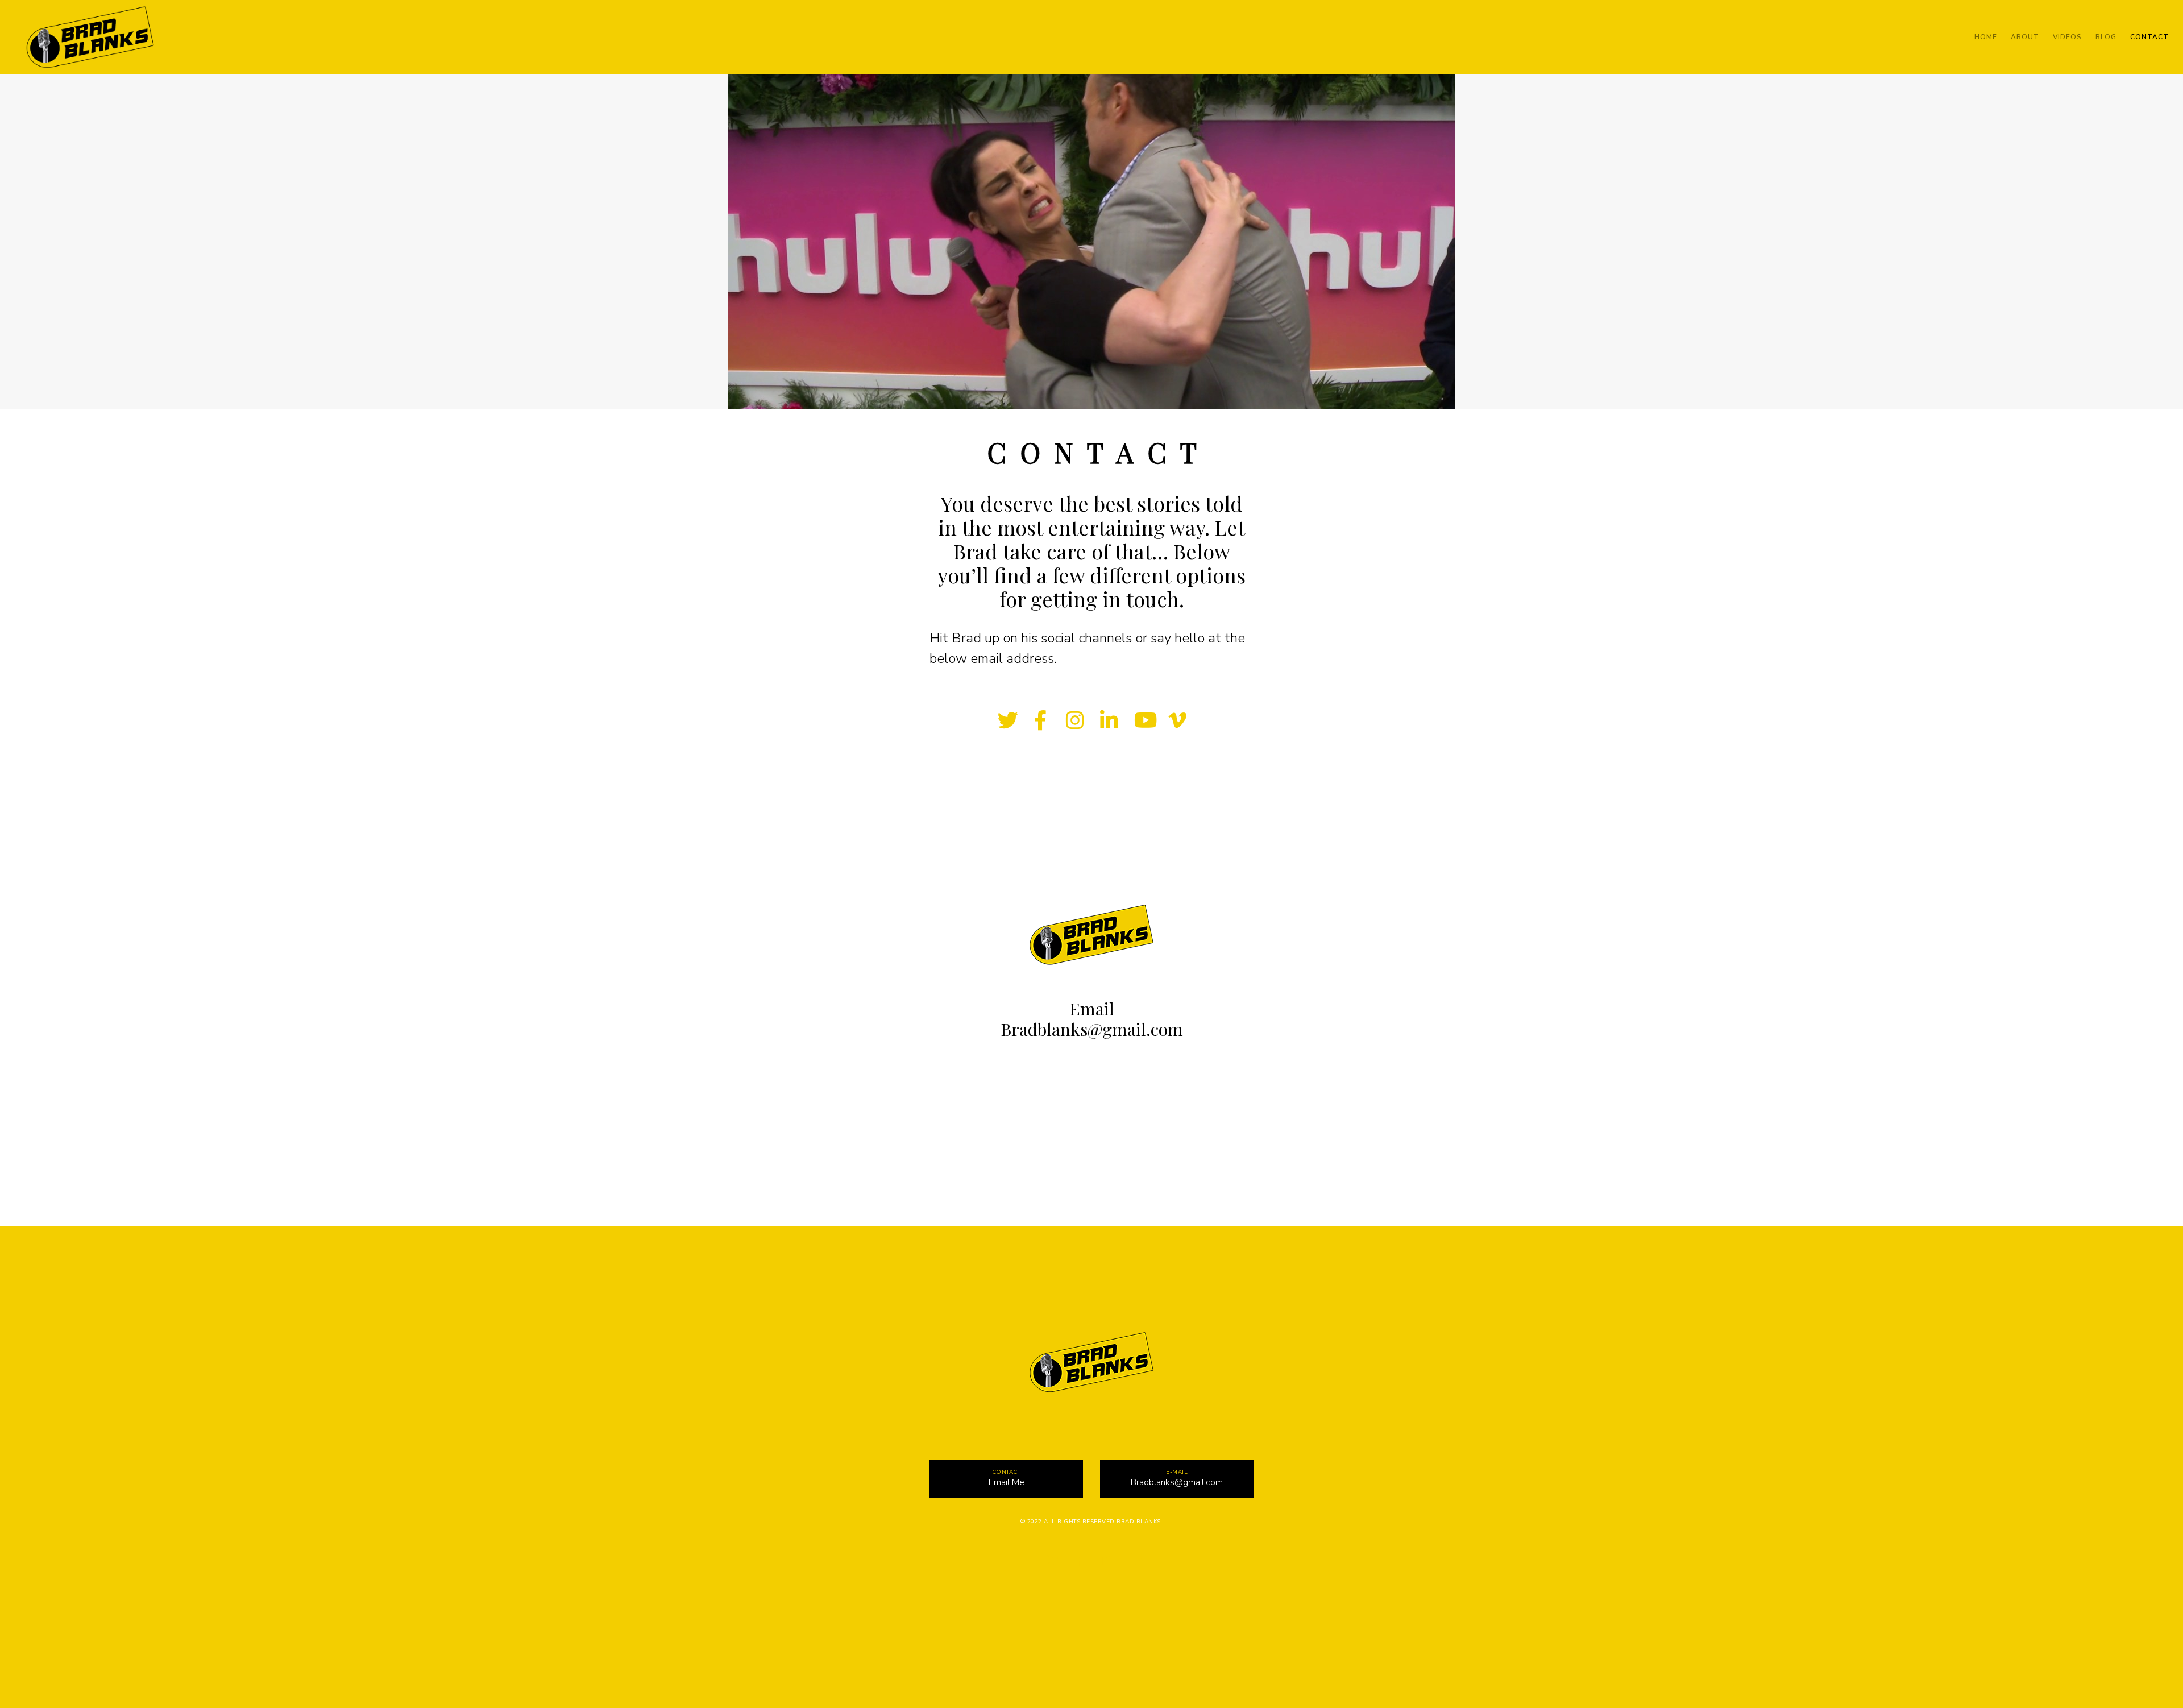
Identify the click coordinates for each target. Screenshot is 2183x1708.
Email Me (1007, 1482)
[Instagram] (1074, 719)
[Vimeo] (1177, 719)
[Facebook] (1040, 719)
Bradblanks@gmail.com (1092, 1029)
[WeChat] (1132, 1558)
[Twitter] (1006, 719)
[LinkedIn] (1109, 719)
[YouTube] (1143, 719)
